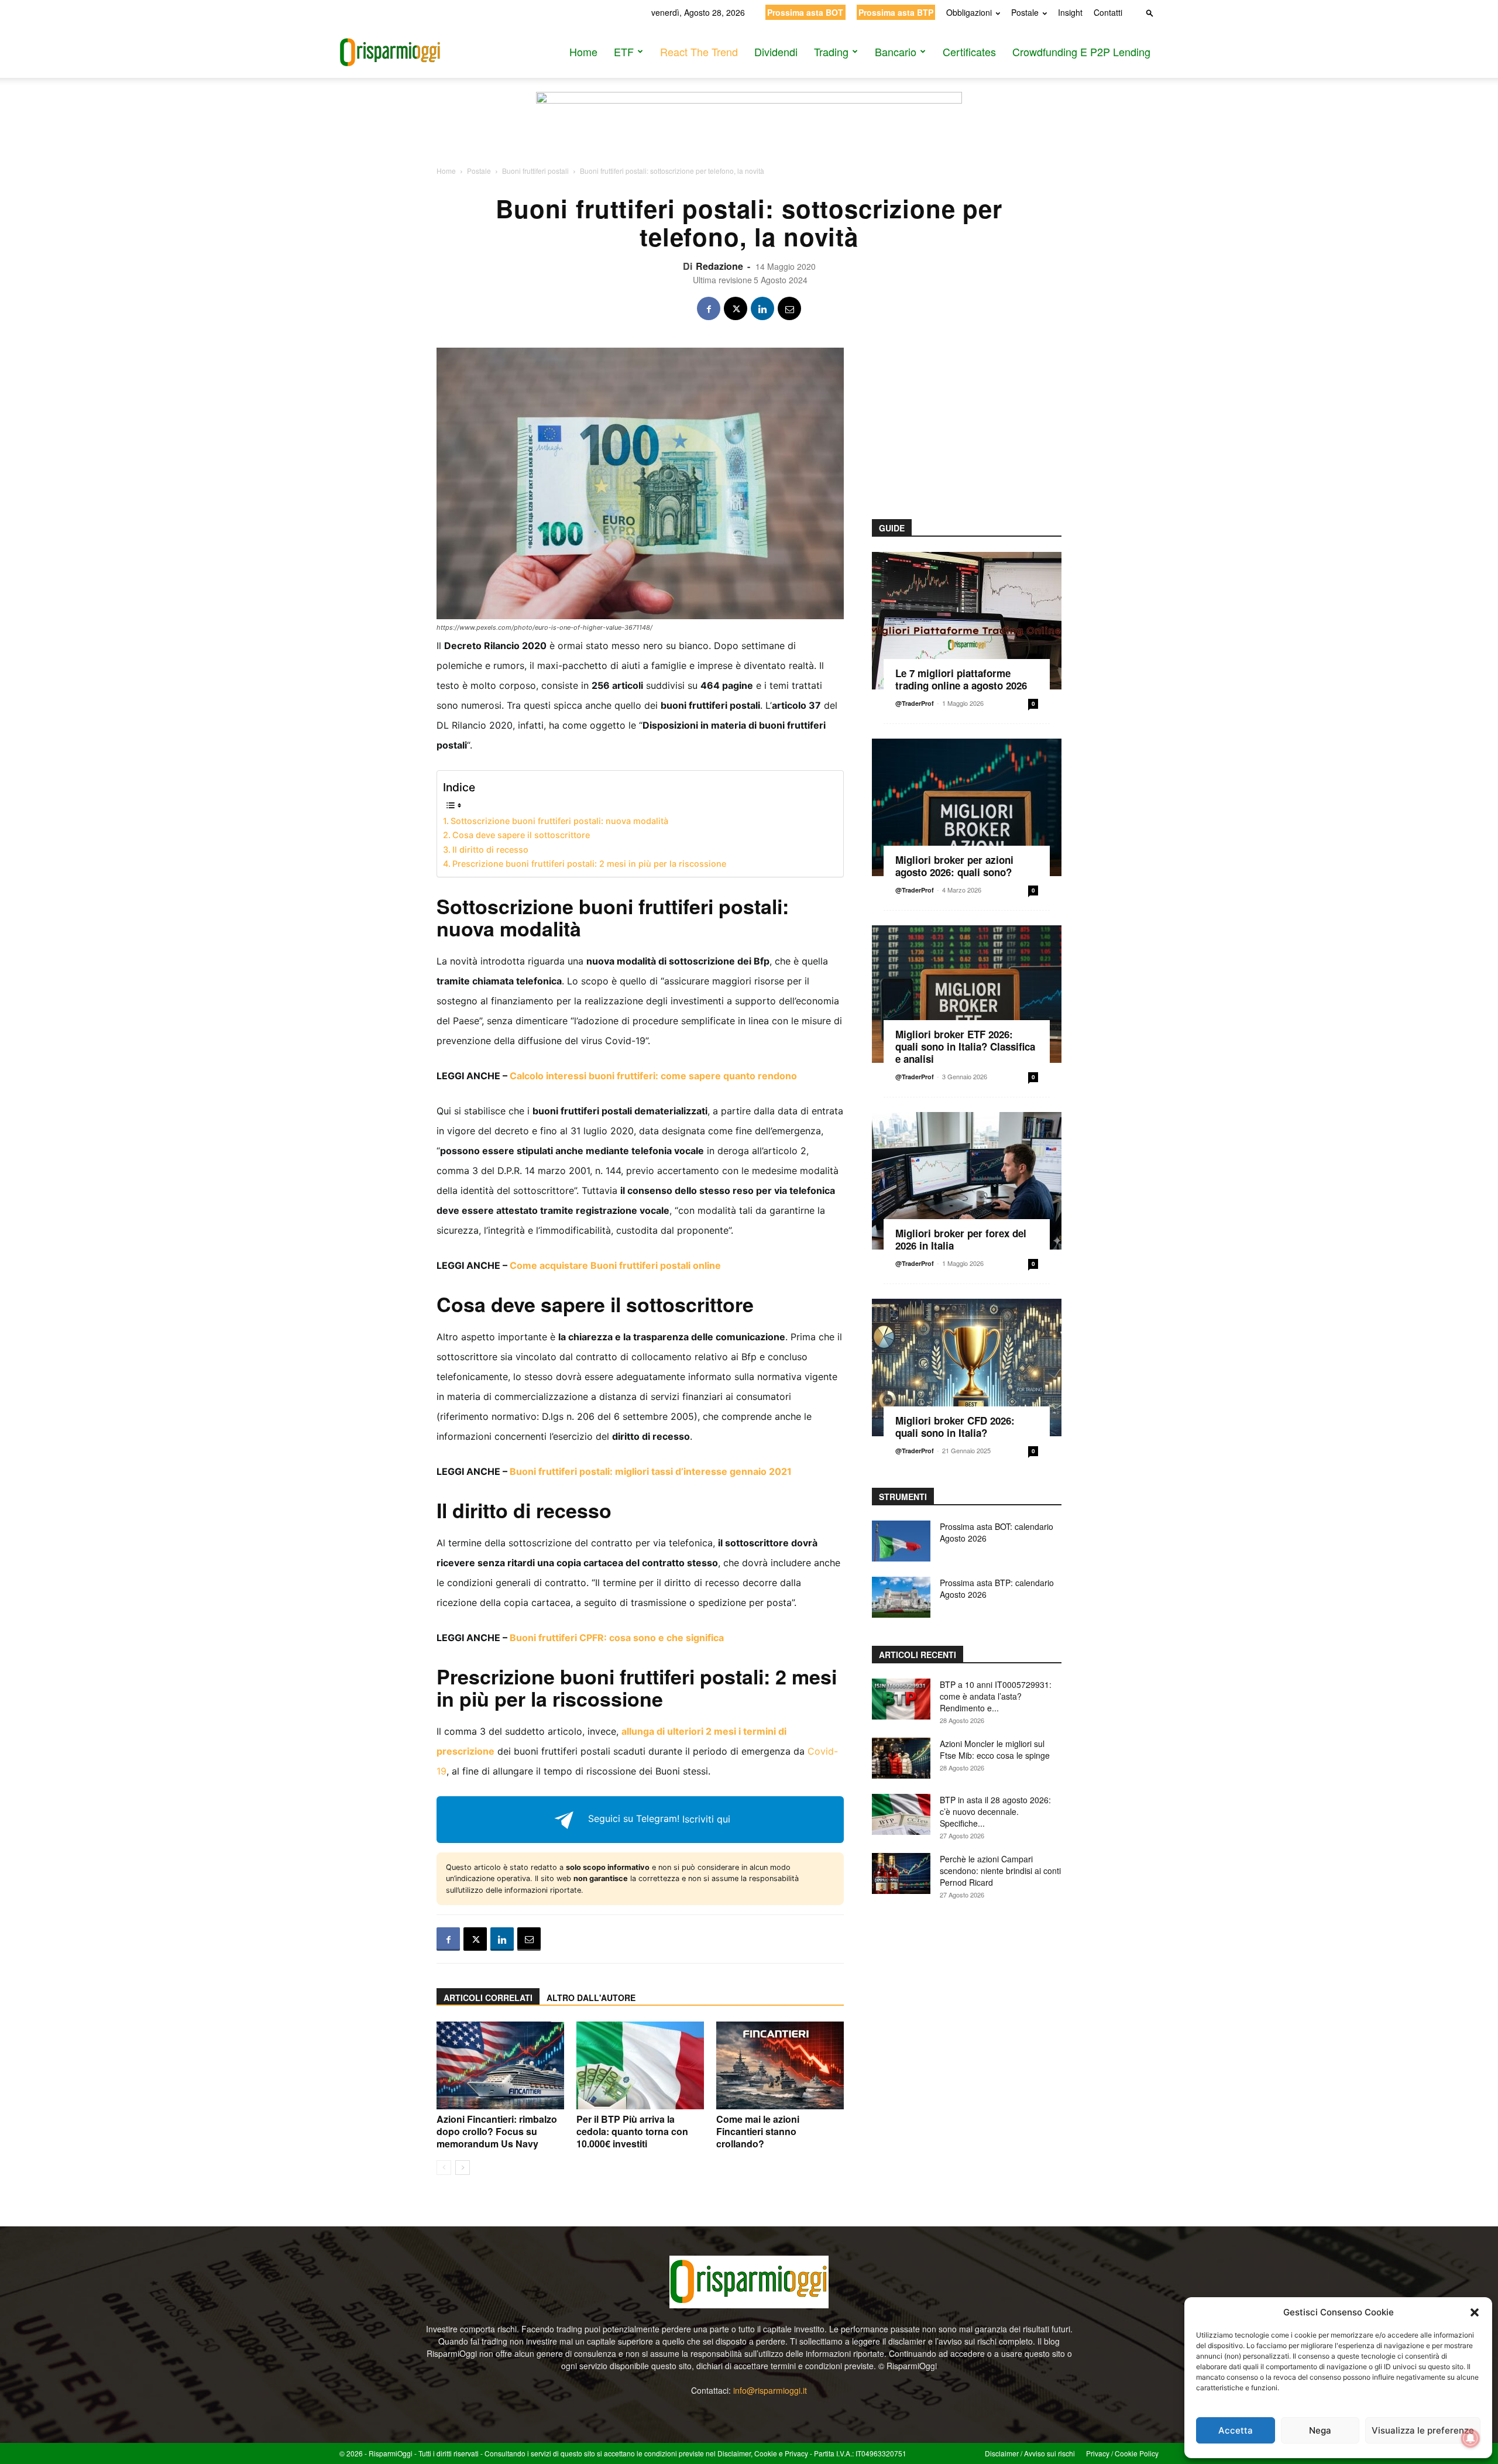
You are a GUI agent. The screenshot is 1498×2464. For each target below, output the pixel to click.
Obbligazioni (969, 12)
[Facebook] (709, 308)
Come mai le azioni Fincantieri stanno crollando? (758, 2131)
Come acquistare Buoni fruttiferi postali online (615, 1265)
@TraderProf (915, 703)
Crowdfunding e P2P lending (1081, 52)
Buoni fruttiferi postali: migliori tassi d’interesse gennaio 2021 (651, 1471)
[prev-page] (444, 2168)
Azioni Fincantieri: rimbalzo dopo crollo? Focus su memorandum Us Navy (497, 2131)
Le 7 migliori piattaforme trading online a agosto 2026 (961, 679)
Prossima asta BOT (805, 12)
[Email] (789, 308)
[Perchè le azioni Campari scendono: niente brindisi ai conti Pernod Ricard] (901, 1873)
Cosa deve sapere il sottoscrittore (521, 835)
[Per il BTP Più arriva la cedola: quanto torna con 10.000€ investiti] (640, 2065)
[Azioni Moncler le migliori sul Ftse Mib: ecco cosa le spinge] (901, 1758)
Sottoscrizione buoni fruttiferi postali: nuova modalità (559, 821)
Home (583, 52)
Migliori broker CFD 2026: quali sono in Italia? (955, 1427)
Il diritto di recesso (490, 850)
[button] (1475, 2312)
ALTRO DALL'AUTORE (591, 1998)
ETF (624, 52)
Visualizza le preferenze (1423, 2430)
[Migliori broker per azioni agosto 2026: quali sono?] (967, 807)
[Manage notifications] (1470, 2438)
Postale (1025, 12)
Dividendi (776, 52)
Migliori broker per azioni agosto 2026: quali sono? (954, 866)
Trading (831, 52)
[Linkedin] (762, 308)
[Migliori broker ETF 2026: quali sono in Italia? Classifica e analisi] (967, 994)
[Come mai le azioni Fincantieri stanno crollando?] (780, 2065)
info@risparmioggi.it (770, 2390)
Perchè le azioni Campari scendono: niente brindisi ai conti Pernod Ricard (1000, 1871)
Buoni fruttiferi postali (535, 171)
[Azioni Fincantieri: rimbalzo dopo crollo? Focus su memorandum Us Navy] (500, 2065)
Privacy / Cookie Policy (1122, 2453)
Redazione (719, 266)
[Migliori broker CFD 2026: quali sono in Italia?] (967, 1367)
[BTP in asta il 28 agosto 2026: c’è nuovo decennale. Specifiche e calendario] (901, 1814)
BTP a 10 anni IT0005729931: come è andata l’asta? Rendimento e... (996, 1696)
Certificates (969, 52)
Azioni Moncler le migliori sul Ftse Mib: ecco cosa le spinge (995, 1749)
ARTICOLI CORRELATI (488, 1998)
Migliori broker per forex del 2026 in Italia (961, 1239)
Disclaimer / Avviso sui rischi (1030, 2453)
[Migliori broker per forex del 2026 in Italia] (967, 1181)
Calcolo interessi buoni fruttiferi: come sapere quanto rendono (653, 1076)
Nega (1320, 2430)
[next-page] (463, 2168)
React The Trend (699, 52)
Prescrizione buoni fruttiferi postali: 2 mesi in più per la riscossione (589, 864)
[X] (736, 308)
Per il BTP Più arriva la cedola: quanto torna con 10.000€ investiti (632, 2131)
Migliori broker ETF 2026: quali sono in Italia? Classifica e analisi (965, 1046)
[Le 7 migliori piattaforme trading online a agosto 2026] (967, 621)
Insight (1070, 12)
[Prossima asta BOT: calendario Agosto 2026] (901, 1541)
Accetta (1236, 2430)
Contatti (1108, 12)
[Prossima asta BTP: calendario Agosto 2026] (901, 1597)
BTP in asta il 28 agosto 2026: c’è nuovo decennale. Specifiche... (995, 1811)
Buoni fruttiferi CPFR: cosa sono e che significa (617, 1638)
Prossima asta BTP (896, 12)
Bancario (896, 52)
